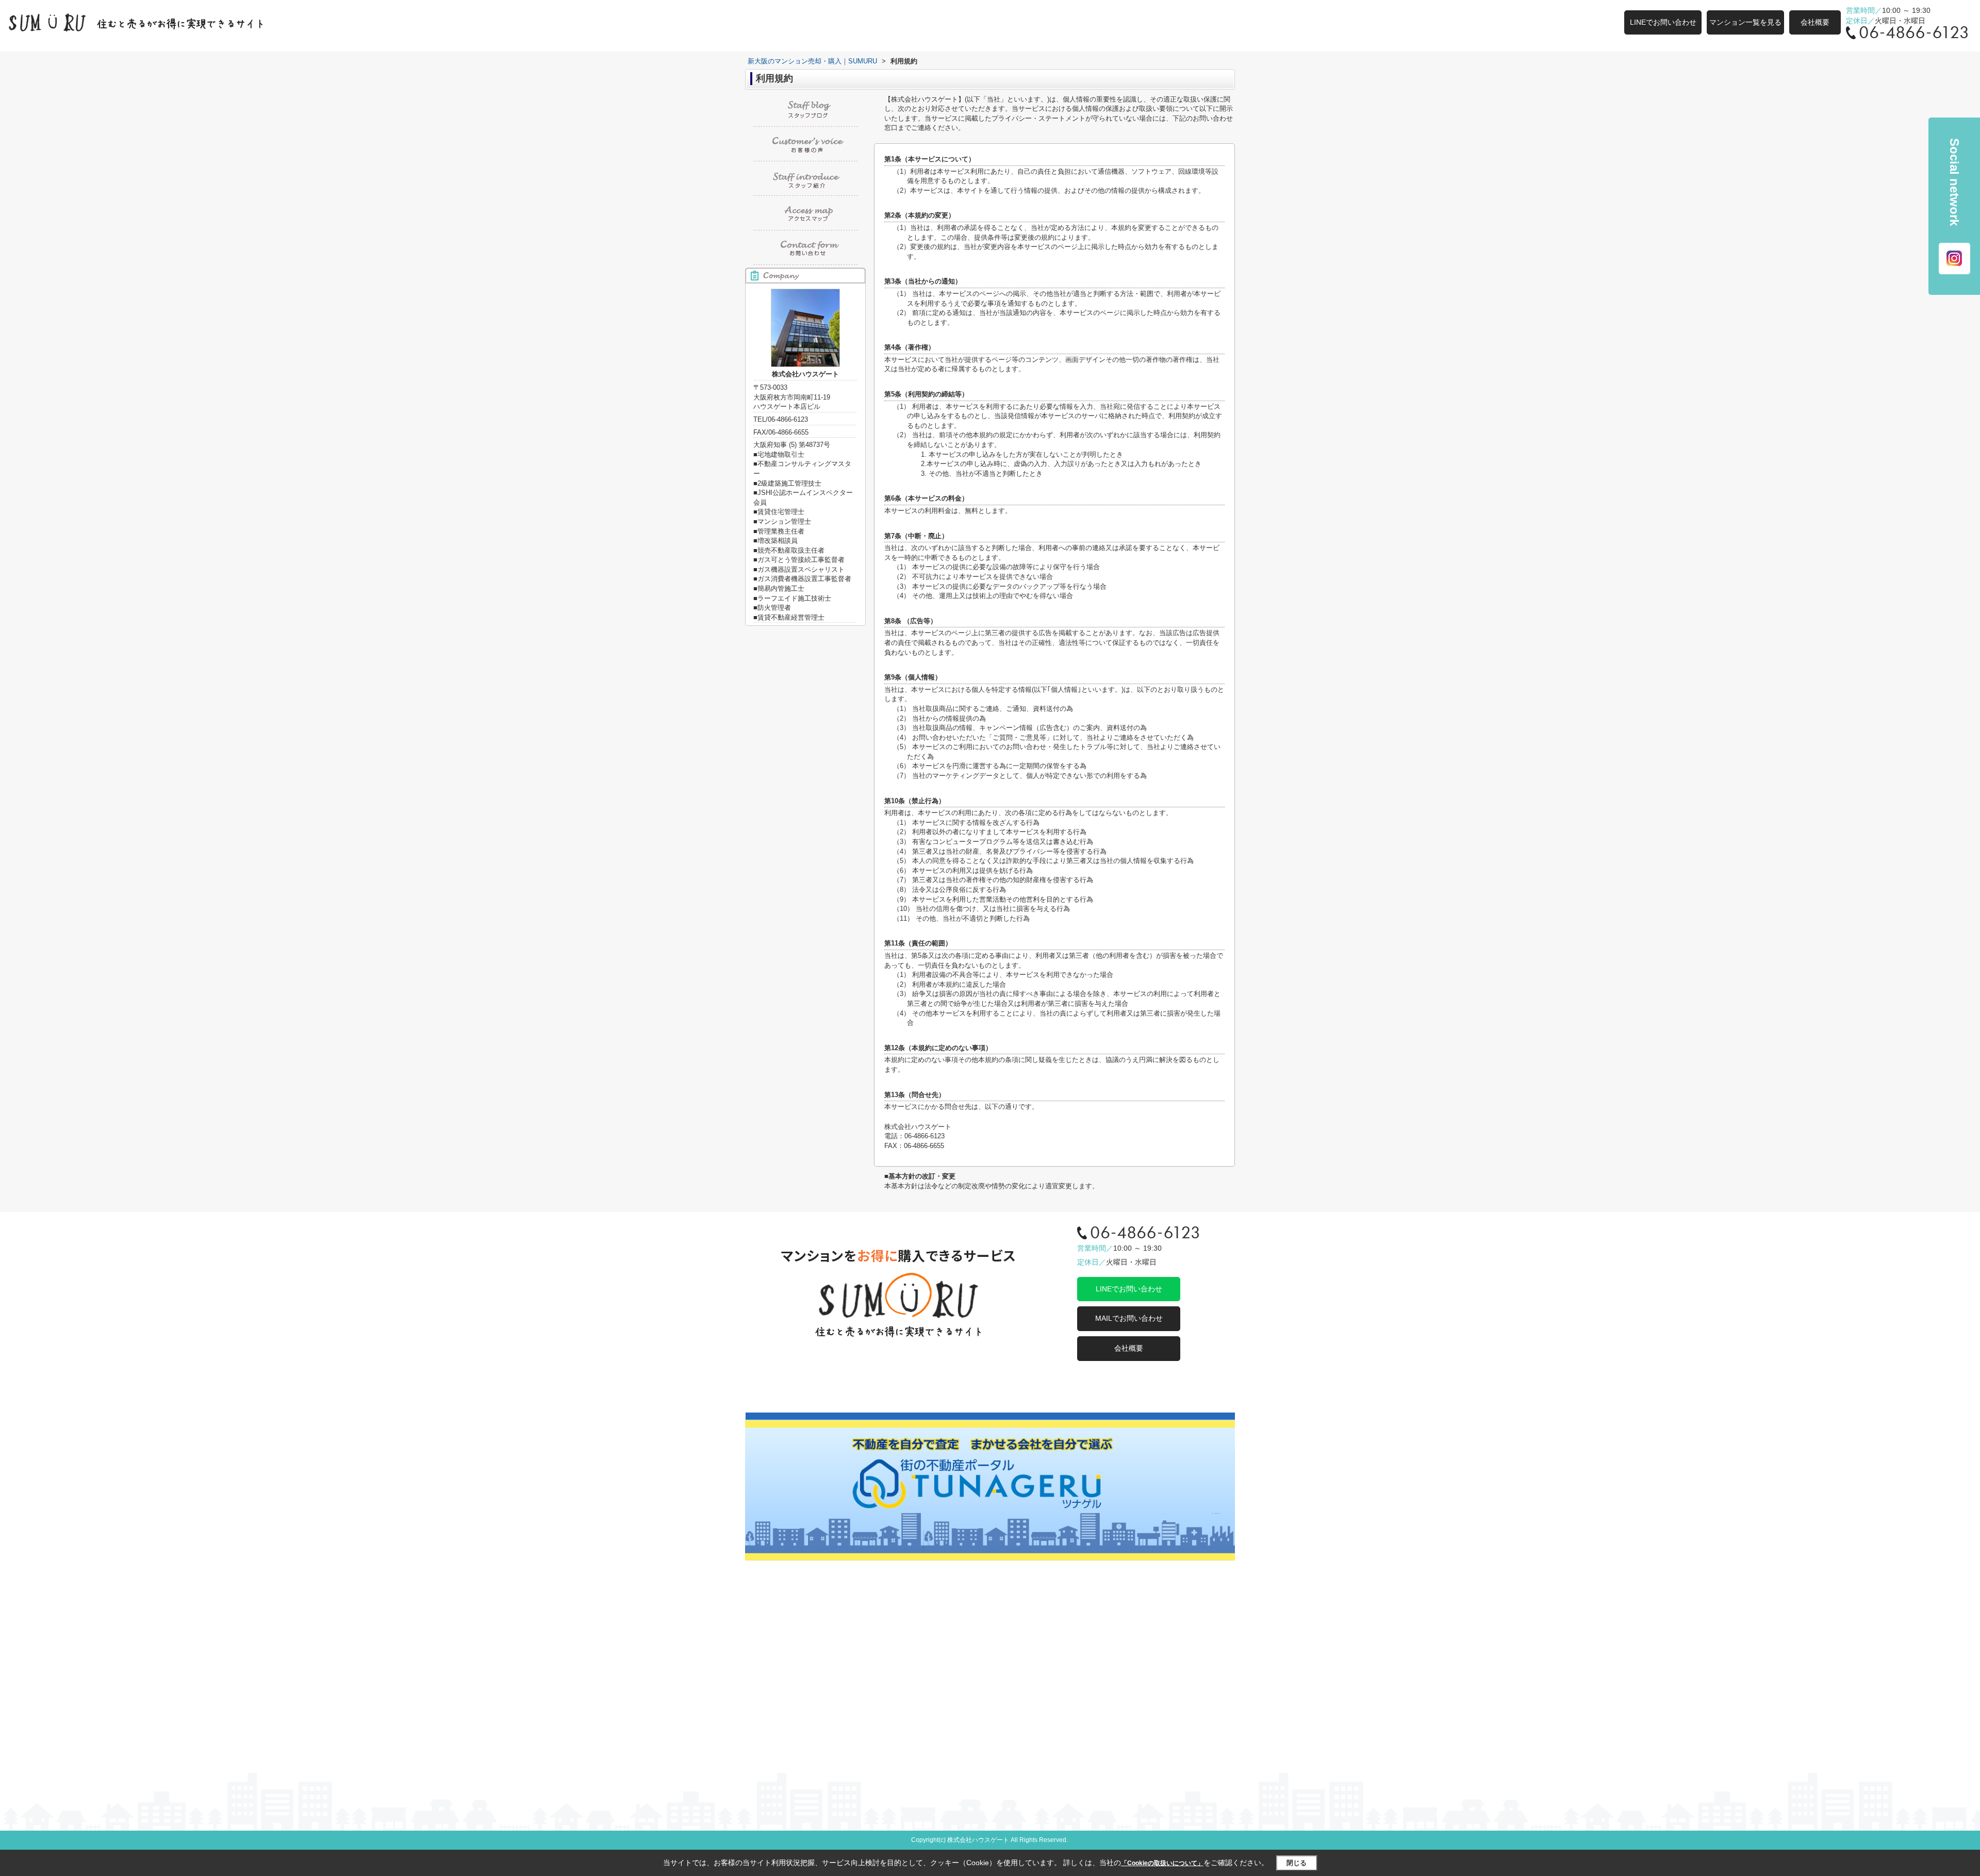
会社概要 (1815, 22)
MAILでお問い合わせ (1129, 1318)
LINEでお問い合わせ (1663, 22)
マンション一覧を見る (1745, 22)
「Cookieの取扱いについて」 (1162, 1863)
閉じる (1297, 1863)
